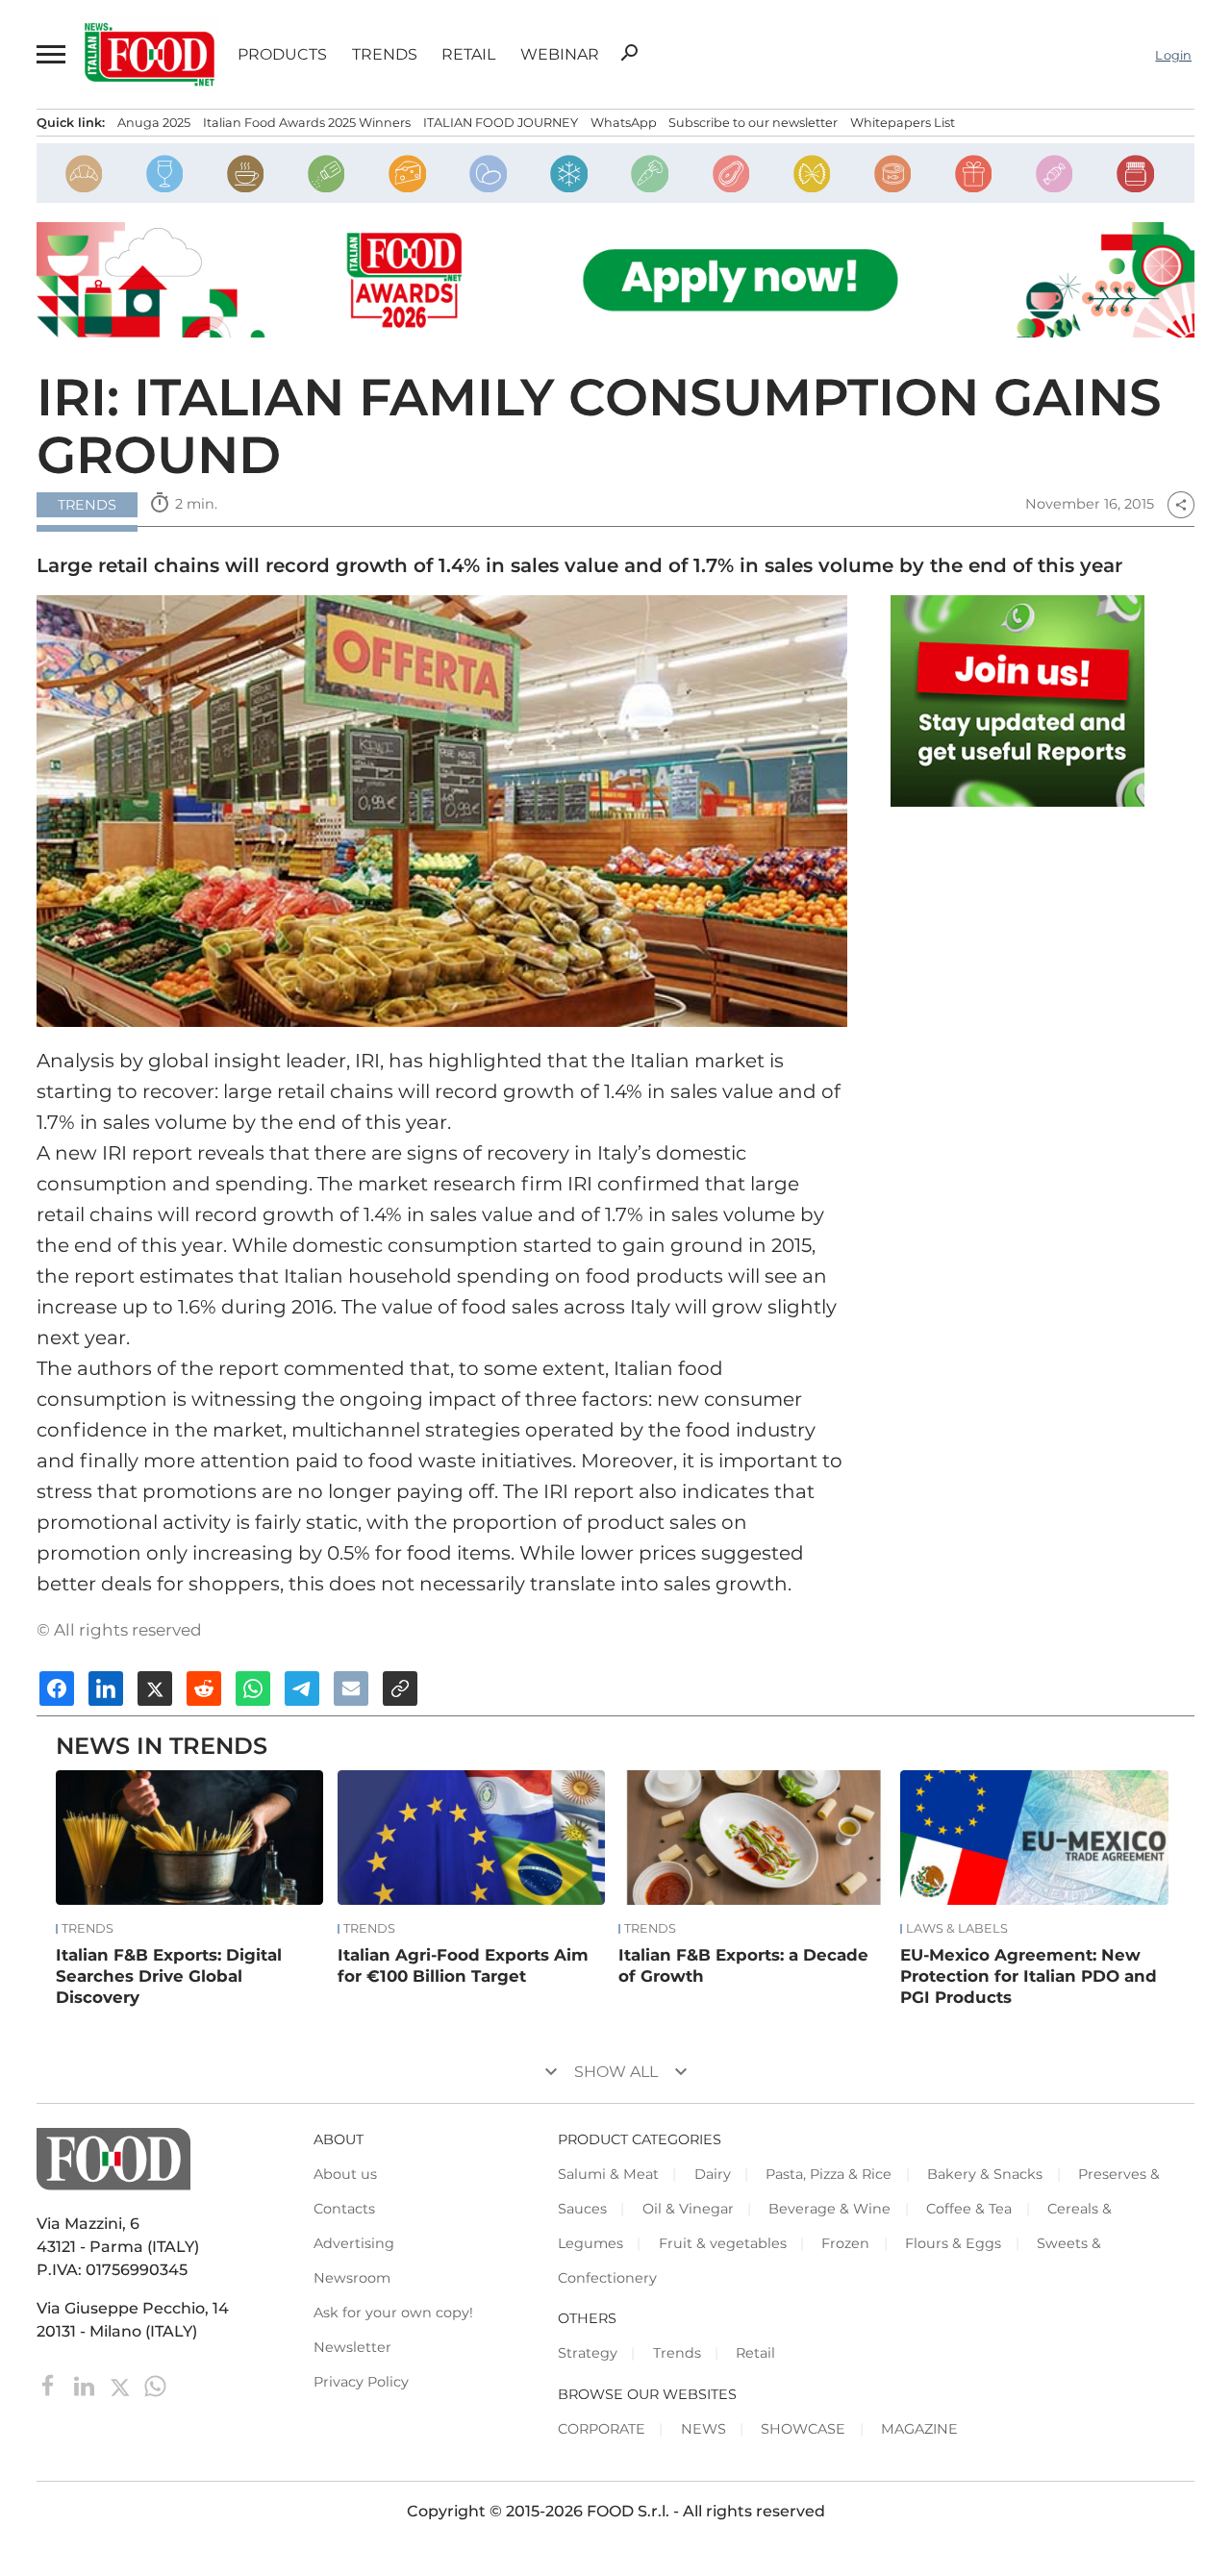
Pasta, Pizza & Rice (829, 2174)
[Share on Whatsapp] (253, 1688)
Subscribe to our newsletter (753, 123)
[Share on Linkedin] (106, 1688)
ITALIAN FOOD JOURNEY (501, 123)
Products (282, 55)
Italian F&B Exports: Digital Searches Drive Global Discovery (169, 1976)
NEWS (703, 2429)
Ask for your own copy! (393, 2313)
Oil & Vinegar (688, 2209)
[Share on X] (155, 1688)
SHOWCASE (803, 2429)
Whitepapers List (903, 123)
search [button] (629, 53)
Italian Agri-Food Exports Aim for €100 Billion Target (463, 1965)
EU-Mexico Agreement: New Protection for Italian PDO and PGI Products (1029, 1976)
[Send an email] (351, 1688)
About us (345, 2174)
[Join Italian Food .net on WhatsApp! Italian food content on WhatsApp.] (1018, 701)
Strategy (588, 2353)
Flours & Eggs (953, 2243)
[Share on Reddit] (204, 1688)
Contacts (344, 2209)
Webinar (560, 55)
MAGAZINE (919, 2429)
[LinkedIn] (86, 2385)
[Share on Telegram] (302, 1688)
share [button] (1181, 505)
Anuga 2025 (154, 123)
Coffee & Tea (969, 2209)
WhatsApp (624, 123)
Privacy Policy (361, 2382)
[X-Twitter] (122, 2385)
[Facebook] (50, 2385)
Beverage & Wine (829, 2209)
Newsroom (352, 2278)
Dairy (713, 2174)
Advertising (354, 2243)
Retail (468, 55)
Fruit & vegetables (723, 2243)
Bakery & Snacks (985, 2174)
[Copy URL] (400, 1688)
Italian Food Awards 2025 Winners (307, 123)
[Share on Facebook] (57, 1688)
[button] (49, 55)
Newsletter (352, 2347)
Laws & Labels (957, 1929)
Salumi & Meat (608, 2174)
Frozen (845, 2243)
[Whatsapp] (155, 2385)
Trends (385, 55)
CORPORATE (602, 2429)
